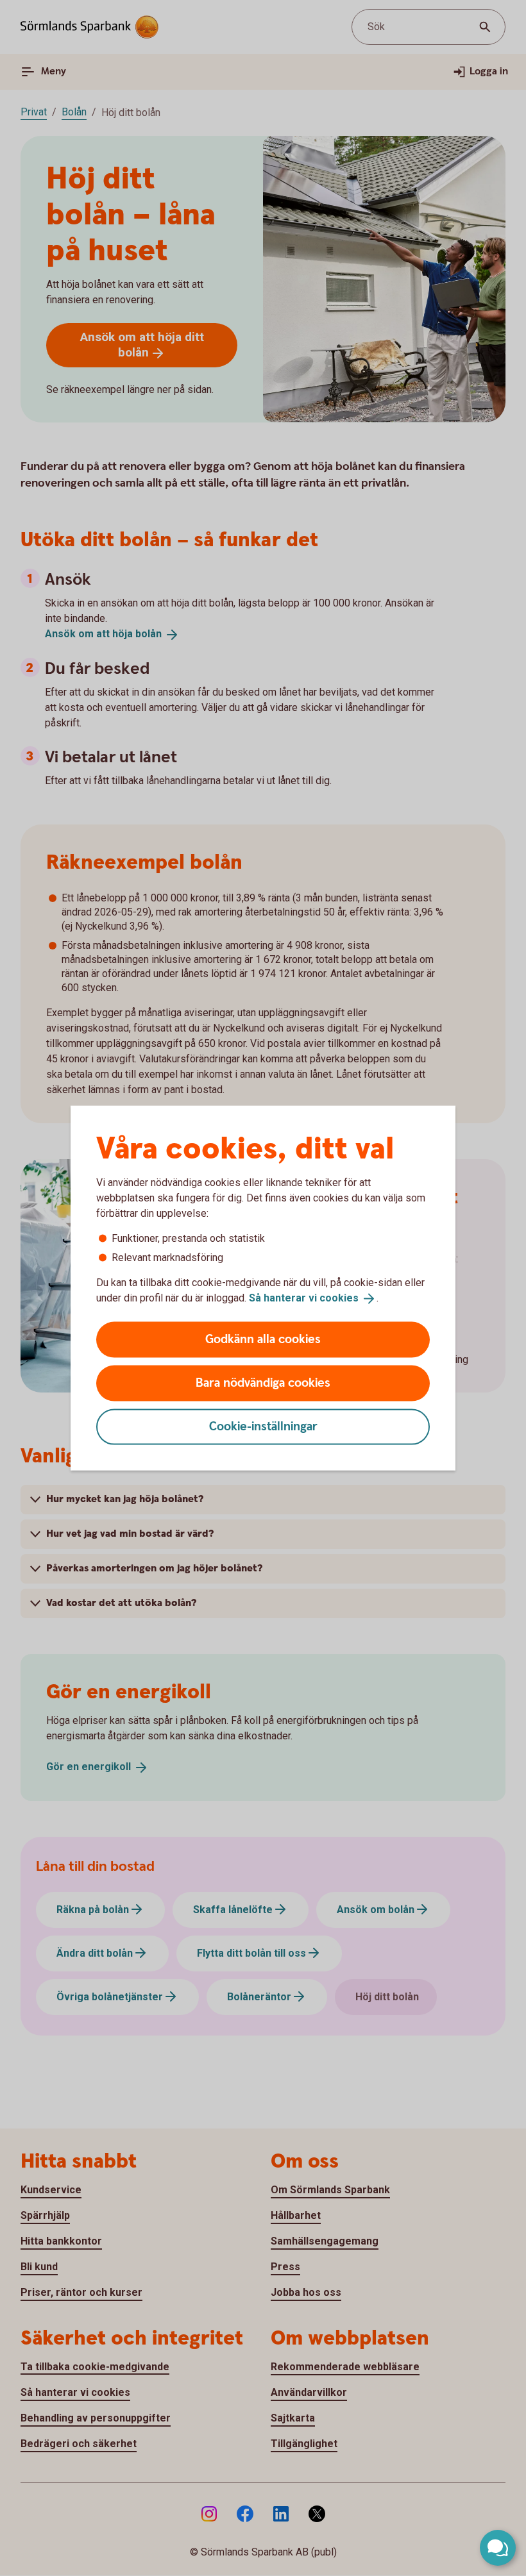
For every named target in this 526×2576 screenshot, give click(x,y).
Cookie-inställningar (263, 1426)
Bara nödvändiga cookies (263, 1383)
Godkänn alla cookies (263, 1339)
